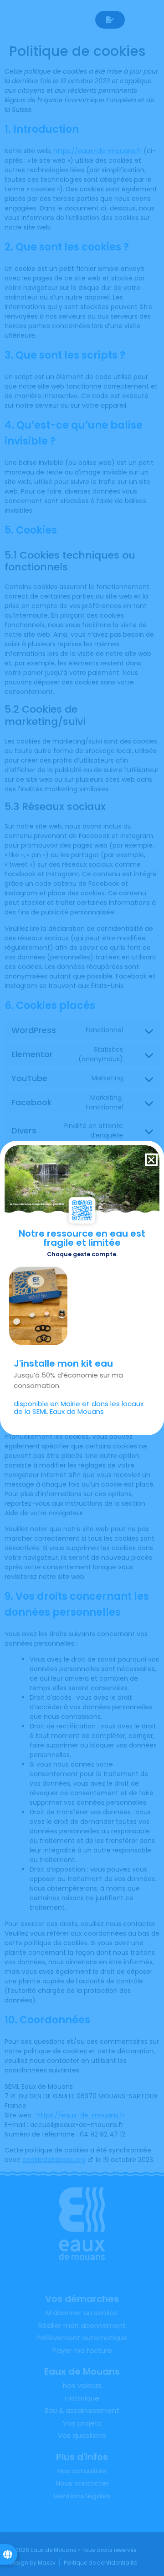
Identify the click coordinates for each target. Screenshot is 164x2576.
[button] (151, 1160)
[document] (82, 1288)
